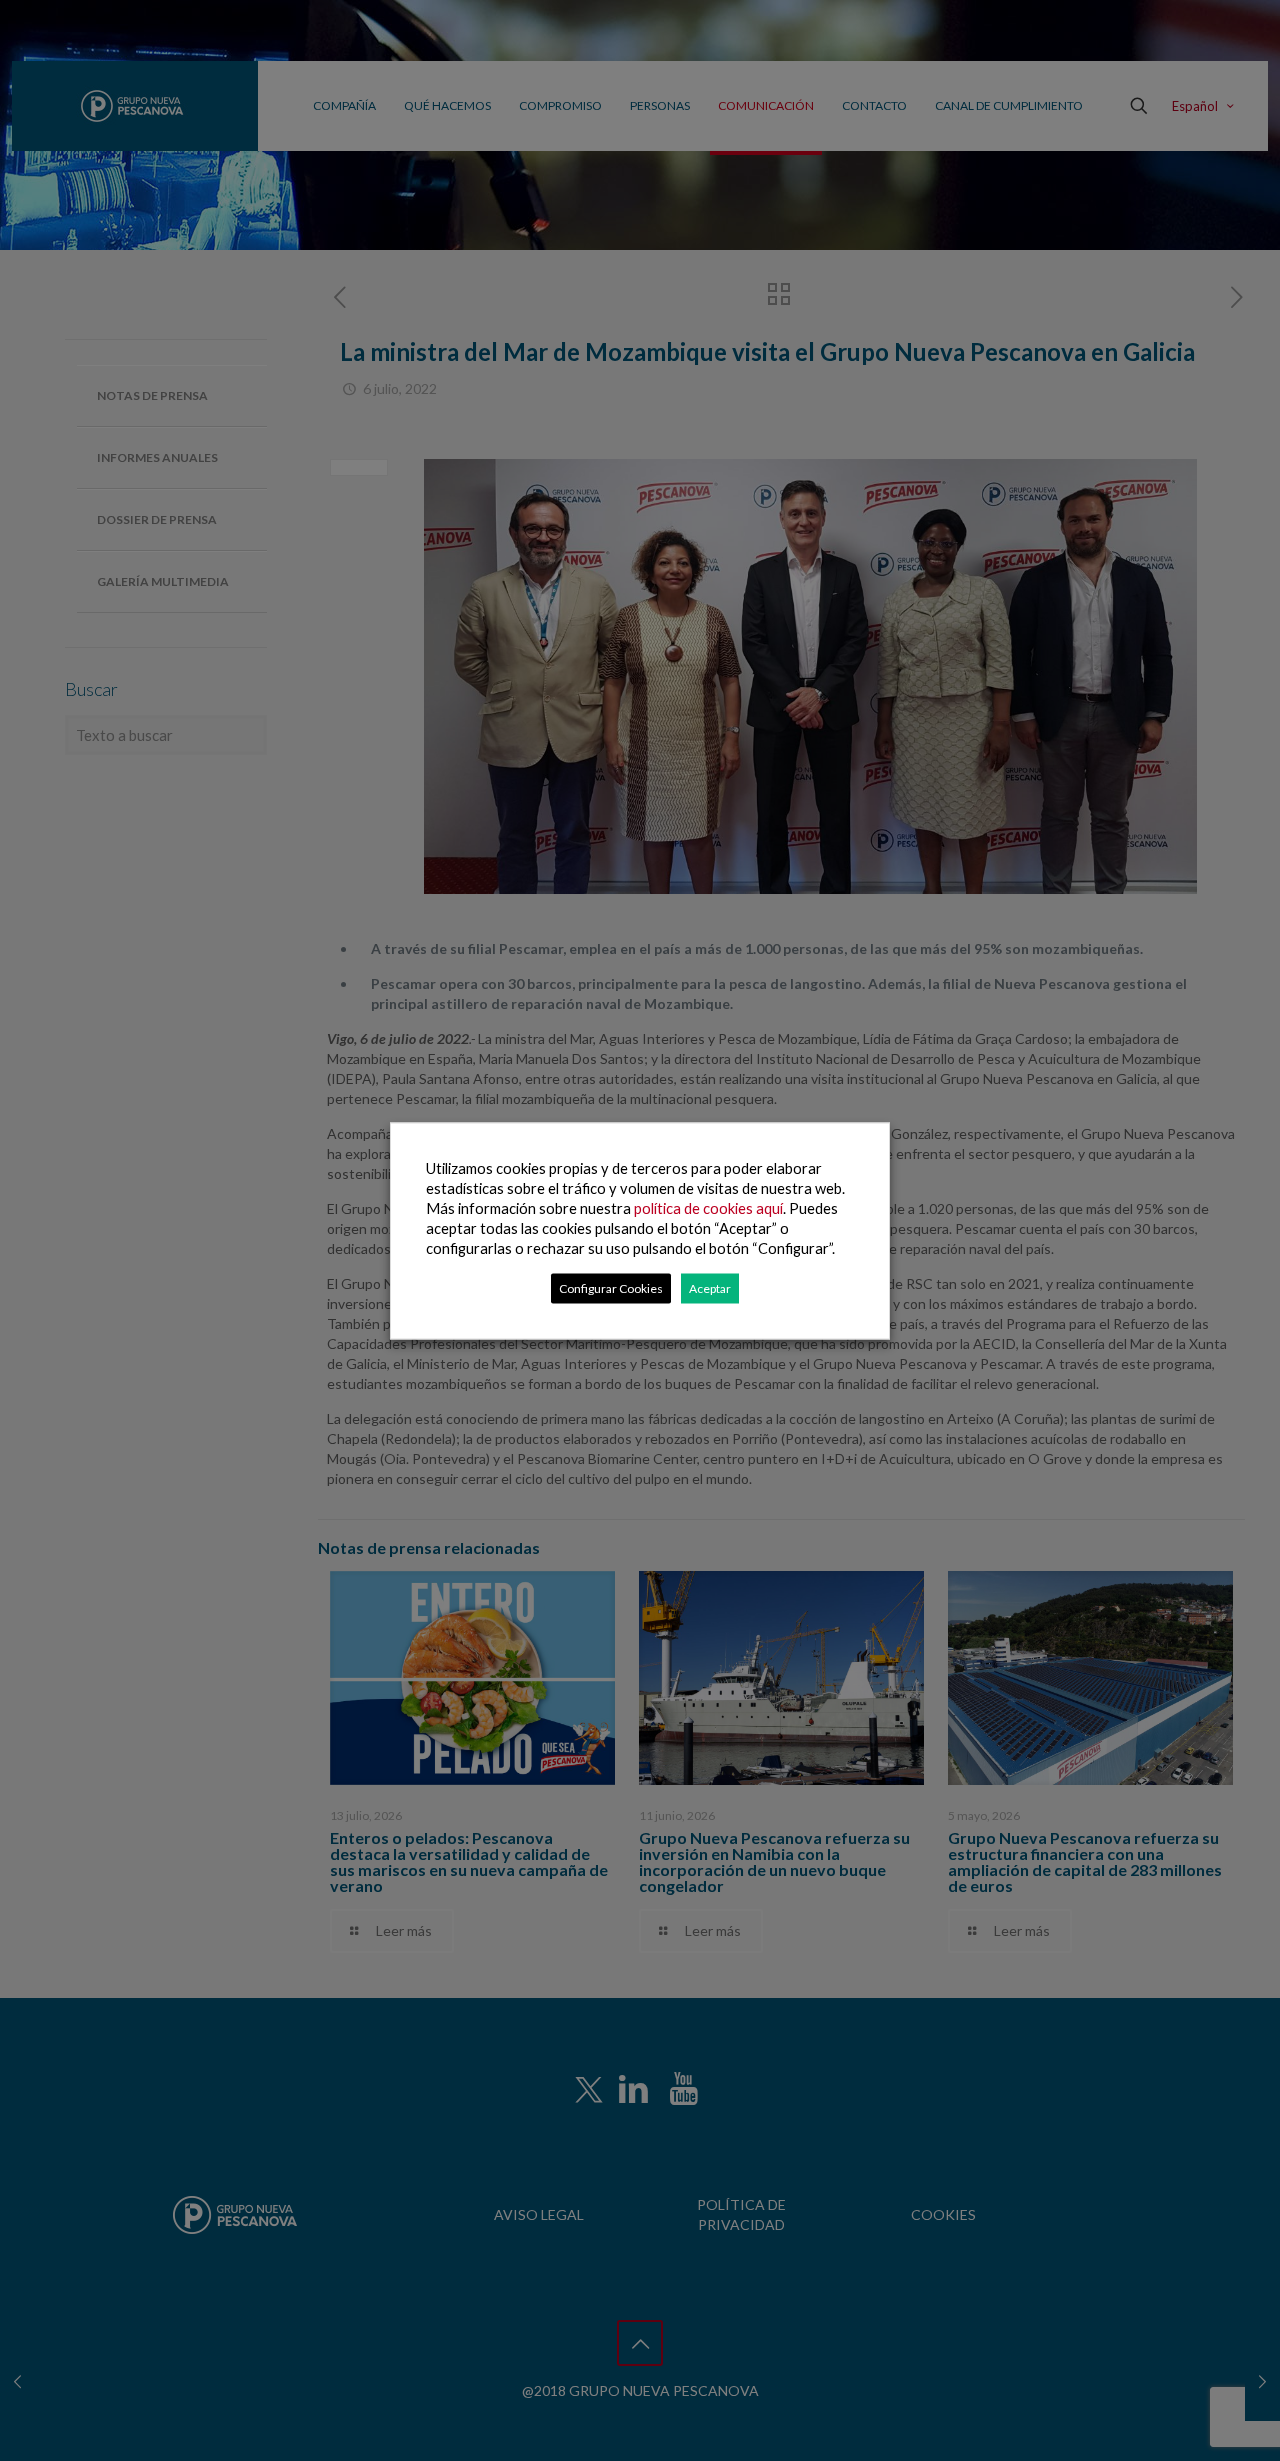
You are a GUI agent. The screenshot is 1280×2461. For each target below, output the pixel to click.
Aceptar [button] (710, 1287)
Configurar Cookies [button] (611, 1287)
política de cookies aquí (708, 1207)
